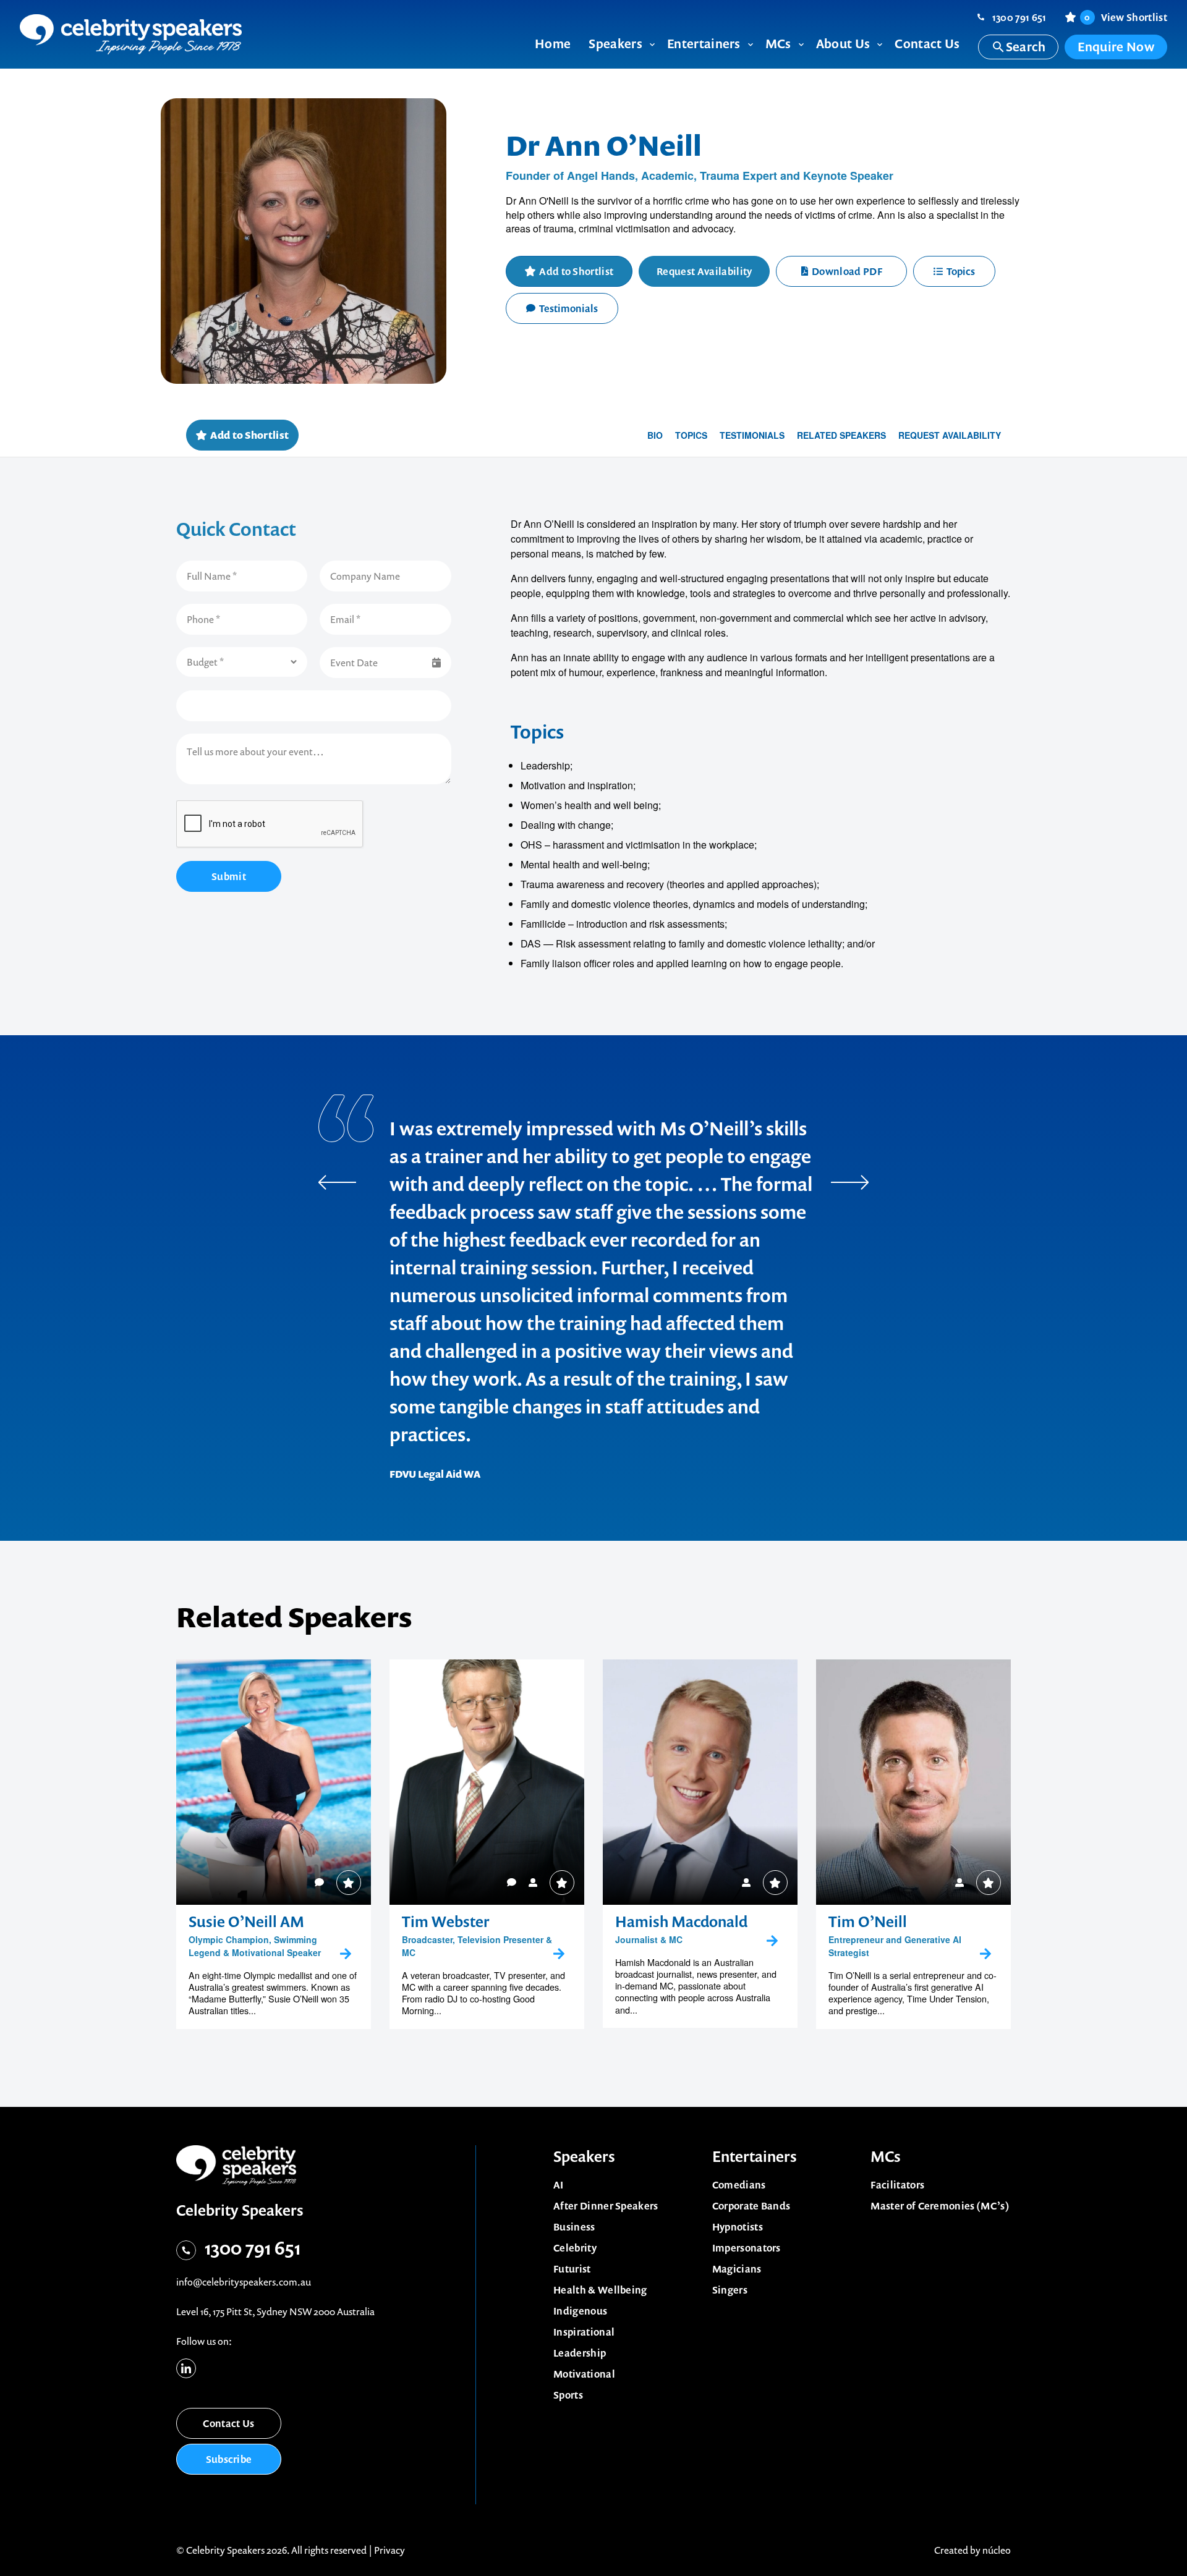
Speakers (584, 2156)
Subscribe (229, 2459)
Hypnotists (738, 2227)
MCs (886, 2156)
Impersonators (747, 2248)
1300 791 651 (1019, 17)
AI (559, 2185)
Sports (568, 2395)
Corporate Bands (751, 2206)
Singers (730, 2290)
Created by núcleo (972, 2550)
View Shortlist (1126, 17)
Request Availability (704, 271)
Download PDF (847, 271)
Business (574, 2227)
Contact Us (228, 2423)
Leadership (580, 2353)
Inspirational (584, 2332)
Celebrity (575, 2248)
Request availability (950, 435)
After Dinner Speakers (606, 2206)
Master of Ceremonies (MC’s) (940, 2206)
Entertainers (755, 2156)
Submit (229, 876)
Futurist (572, 2269)
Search (1026, 47)
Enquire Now (1116, 47)
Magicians (737, 2269)
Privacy (389, 2550)
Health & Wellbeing (600, 2290)
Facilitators (897, 2185)
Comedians (739, 2185)
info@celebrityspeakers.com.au (244, 2282)
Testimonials (568, 308)
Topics (961, 271)
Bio (655, 435)
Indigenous (580, 2311)
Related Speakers (841, 435)
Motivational (584, 2374)
